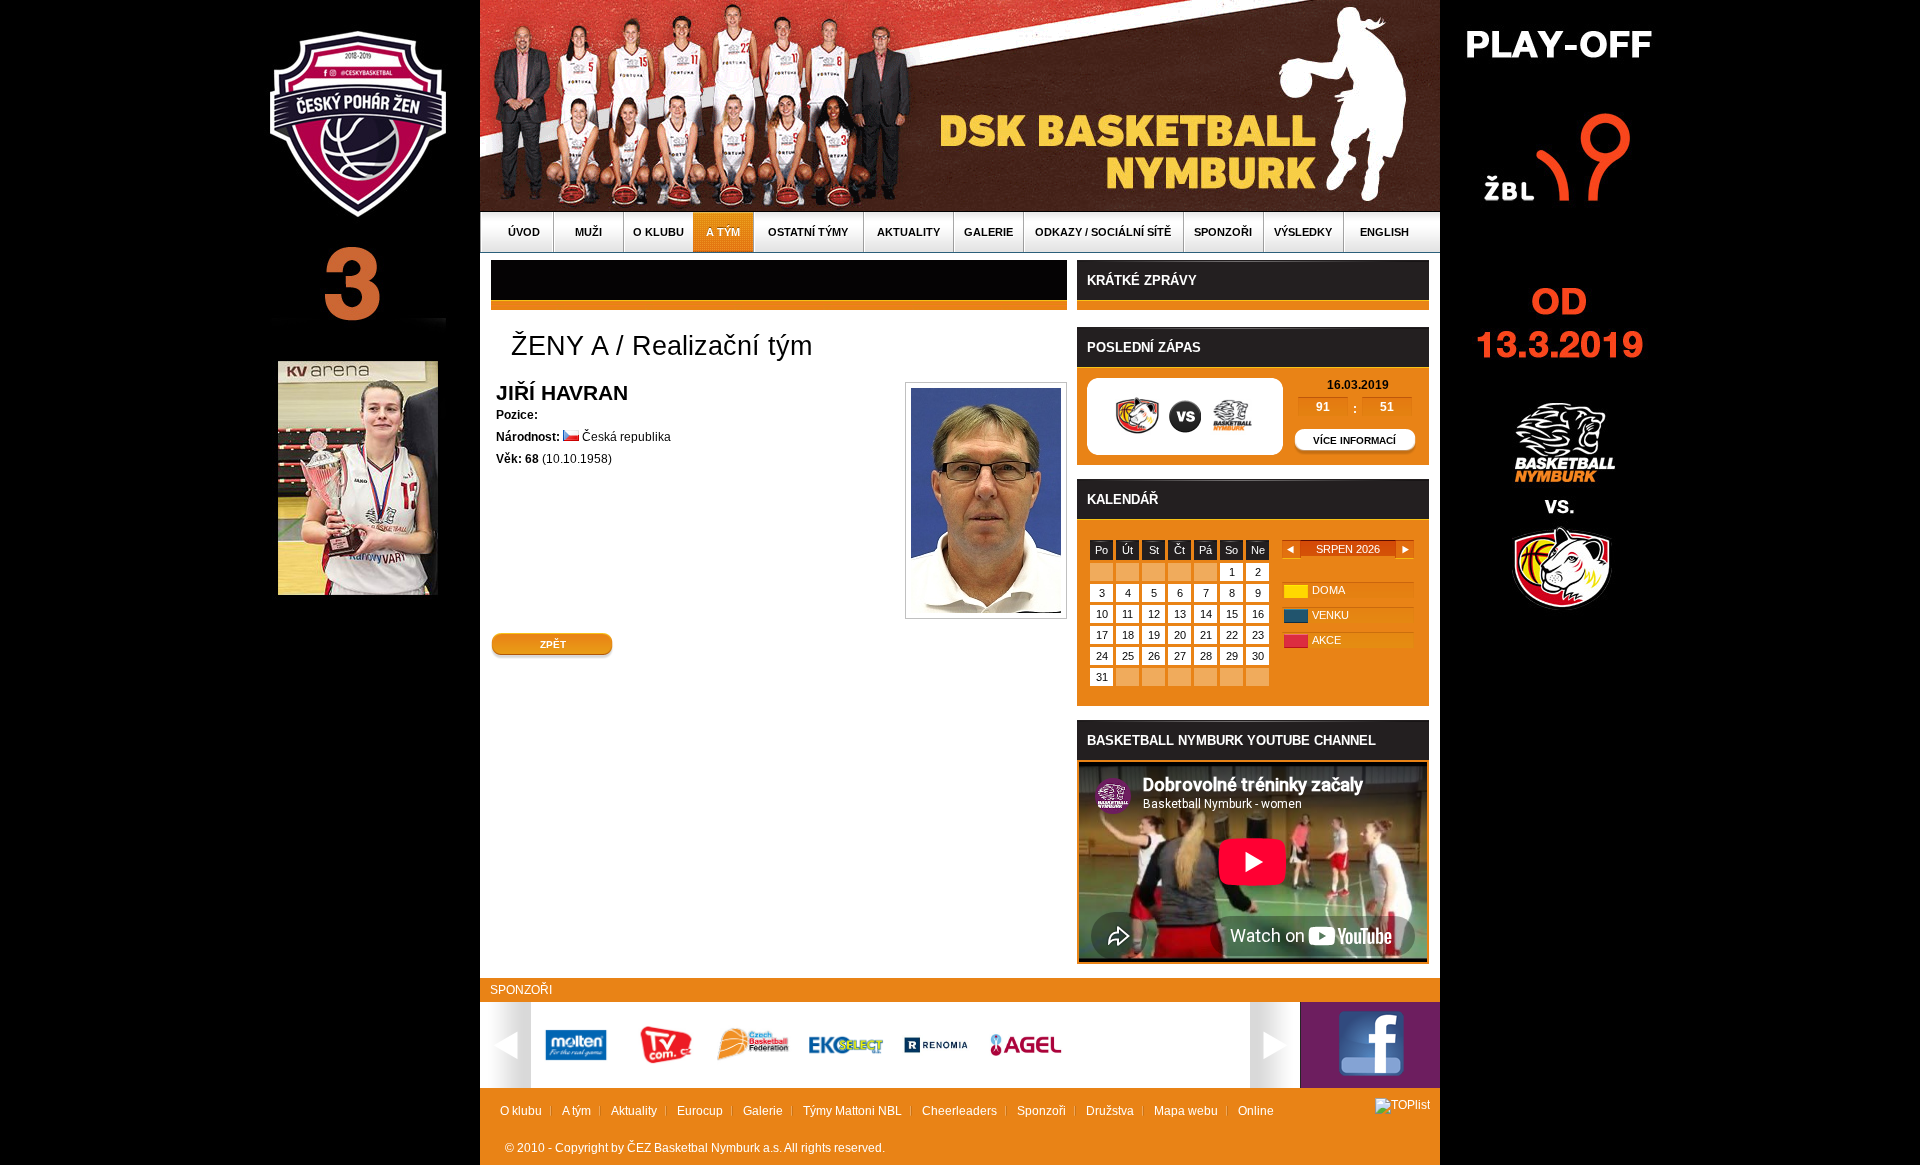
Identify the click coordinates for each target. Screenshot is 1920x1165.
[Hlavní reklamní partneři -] (846, 1052)
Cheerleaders (959, 1111)
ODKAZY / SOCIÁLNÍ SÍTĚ (1103, 232)
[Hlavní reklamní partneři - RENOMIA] (936, 1056)
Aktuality (908, 232)
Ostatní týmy (808, 232)
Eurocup (700, 1111)
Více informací (1354, 440)
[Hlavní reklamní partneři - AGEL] (1026, 1054)
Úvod (524, 232)
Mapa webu (1186, 1111)
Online (1256, 1111)
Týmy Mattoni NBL (852, 1111)
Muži (588, 232)
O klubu (658, 232)
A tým (723, 232)
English (1384, 232)
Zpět (553, 644)
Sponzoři (1223, 232)
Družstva (1110, 1111)
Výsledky (1303, 232)
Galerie (988, 232)
